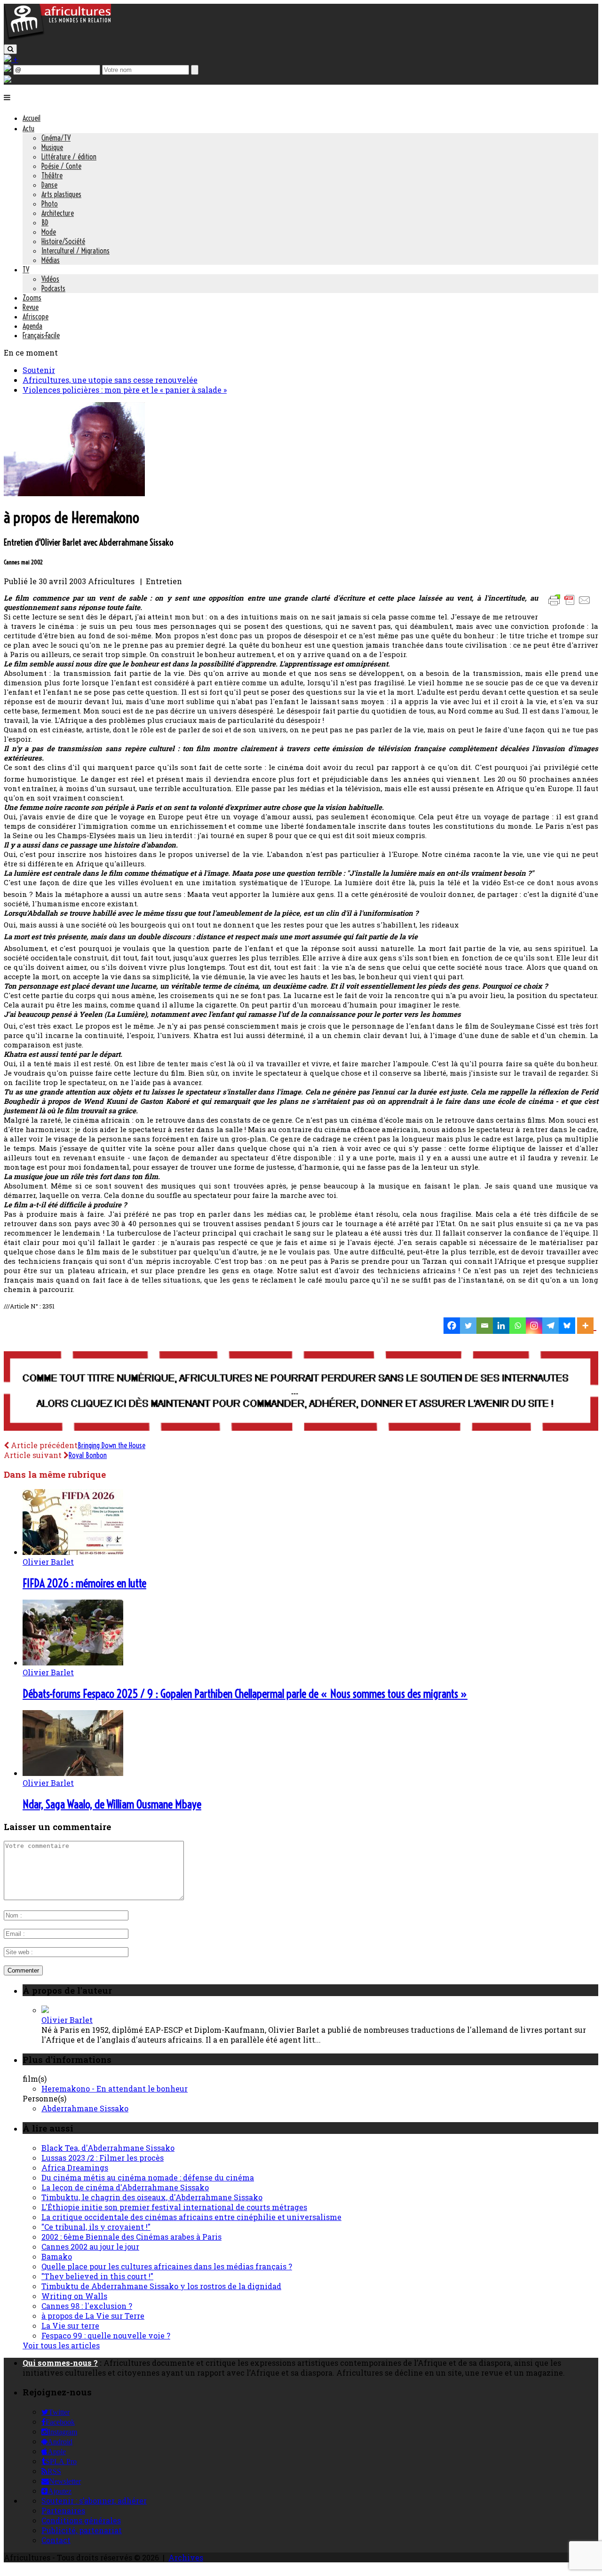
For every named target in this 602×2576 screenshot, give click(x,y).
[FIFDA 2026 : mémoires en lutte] (73, 1552)
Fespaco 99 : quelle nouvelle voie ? (106, 2335)
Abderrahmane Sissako (85, 2108)
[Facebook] (452, 1326)
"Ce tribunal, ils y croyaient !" (96, 2227)
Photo (50, 204)
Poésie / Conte (61, 166)
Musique (52, 147)
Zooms (32, 298)
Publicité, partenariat (82, 2530)
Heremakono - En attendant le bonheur (115, 2089)
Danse (49, 185)
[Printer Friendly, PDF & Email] (571, 605)
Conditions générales (81, 2520)
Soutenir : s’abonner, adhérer (94, 2501)
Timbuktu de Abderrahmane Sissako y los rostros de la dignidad (161, 2286)
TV (26, 269)
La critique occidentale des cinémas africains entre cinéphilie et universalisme (191, 2217)
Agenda (32, 326)
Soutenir (39, 370)
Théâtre (52, 175)
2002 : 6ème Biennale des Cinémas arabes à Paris (131, 2237)
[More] (587, 1326)
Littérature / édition (69, 157)
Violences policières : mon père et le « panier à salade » (125, 390)
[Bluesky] (567, 1326)
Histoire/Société (63, 241)
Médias (51, 260)
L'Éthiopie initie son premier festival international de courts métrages (174, 2207)
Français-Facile (41, 335)
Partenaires (63, 2510)
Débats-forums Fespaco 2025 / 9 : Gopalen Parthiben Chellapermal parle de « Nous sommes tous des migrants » (245, 1694)
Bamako (57, 2256)
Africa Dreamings (75, 2168)
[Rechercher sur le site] (10, 49)
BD (45, 222)
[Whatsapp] (518, 1326)
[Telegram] (551, 1326)
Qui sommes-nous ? (60, 2363)
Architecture (58, 213)
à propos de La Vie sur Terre (93, 2316)
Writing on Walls (74, 2296)
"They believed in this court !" (97, 2276)
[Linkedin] (501, 1326)
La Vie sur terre (70, 2326)
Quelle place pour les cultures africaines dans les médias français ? (167, 2266)
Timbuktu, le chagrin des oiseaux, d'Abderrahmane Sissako (152, 2197)
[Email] (485, 1326)
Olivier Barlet (48, 1562)
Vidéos (50, 279)
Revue (31, 307)
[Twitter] (468, 1326)
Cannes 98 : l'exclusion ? (87, 2306)
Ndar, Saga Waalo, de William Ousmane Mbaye (112, 1804)
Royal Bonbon (88, 1455)
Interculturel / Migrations (75, 251)
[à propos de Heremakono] (74, 493)
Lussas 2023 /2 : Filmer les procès (103, 2158)
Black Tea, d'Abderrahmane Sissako (108, 2148)
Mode (49, 232)
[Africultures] (57, 38)
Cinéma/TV (56, 138)
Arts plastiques (61, 194)
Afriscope (36, 317)
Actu (28, 128)
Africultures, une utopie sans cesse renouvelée (110, 380)
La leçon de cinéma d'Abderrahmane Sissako (125, 2187)
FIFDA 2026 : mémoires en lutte (84, 1583)
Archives (186, 2557)
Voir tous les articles (61, 2345)
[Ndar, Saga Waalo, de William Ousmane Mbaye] (73, 1773)
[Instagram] (534, 1326)
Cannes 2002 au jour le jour (90, 2247)
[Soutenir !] (301, 1392)
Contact (56, 2540)
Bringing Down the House (111, 1445)
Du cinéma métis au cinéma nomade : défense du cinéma (148, 2177)
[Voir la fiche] (45, 2010)
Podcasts (53, 288)
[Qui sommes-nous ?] (8, 80)
